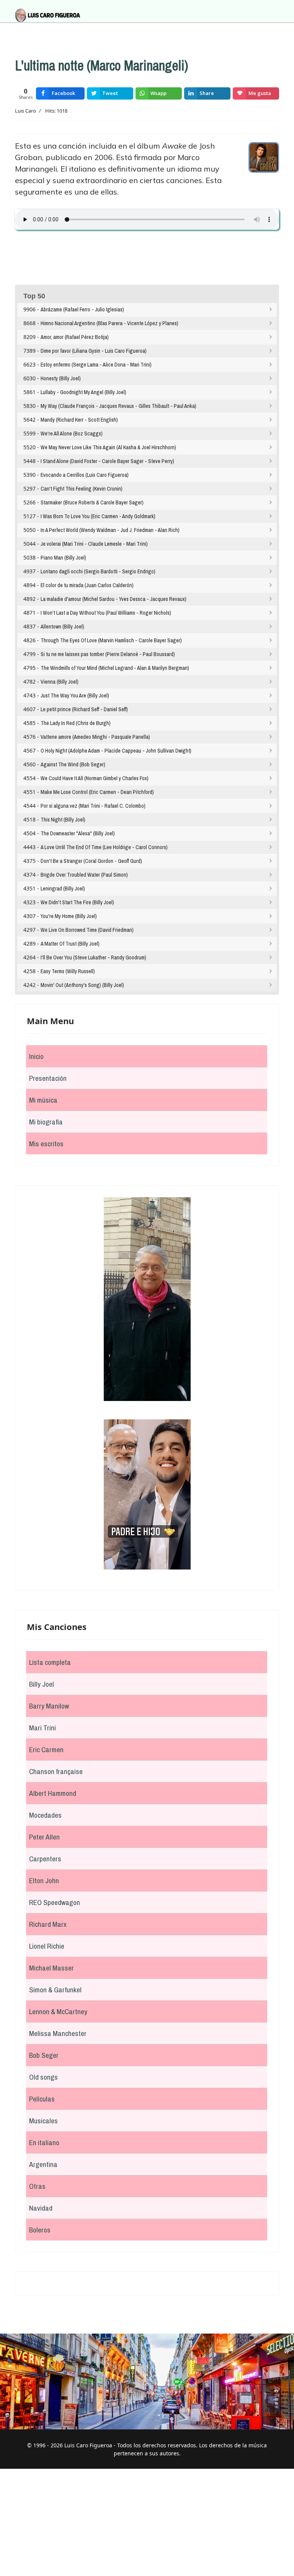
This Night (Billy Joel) (63, 820)
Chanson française (56, 1771)
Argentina (43, 2164)
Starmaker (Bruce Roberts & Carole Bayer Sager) (92, 502)
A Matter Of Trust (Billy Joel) (70, 944)
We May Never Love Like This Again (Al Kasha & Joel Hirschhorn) (108, 447)
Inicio (36, 1056)
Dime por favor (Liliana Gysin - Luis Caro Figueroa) (94, 351)
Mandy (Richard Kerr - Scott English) (79, 420)
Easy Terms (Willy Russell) (68, 971)
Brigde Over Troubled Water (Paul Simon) (84, 875)
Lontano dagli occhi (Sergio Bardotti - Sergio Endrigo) (98, 571)
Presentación (48, 1078)
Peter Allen (44, 1837)
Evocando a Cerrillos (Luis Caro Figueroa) (85, 475)
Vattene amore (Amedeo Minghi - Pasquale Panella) (95, 737)
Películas (42, 2099)
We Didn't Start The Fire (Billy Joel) (77, 902)
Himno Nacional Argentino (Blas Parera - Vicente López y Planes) (109, 323)
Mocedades (45, 1815)
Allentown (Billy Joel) (62, 627)
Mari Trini (42, 1728)
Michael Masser (51, 1968)
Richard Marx (48, 1924)
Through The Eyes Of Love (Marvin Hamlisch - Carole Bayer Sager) (111, 640)
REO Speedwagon (55, 1902)
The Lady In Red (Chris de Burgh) (76, 723)
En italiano (44, 2142)
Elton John (44, 1880)
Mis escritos (46, 1144)
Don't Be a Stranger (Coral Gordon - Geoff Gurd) (91, 861)
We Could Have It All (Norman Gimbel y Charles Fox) (95, 778)
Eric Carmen (46, 1750)
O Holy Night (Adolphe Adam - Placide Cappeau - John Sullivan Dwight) (116, 751)
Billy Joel (42, 1684)
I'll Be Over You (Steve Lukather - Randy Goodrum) (93, 957)
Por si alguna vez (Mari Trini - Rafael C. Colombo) (93, 806)
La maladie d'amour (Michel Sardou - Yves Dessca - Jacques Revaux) (114, 599)
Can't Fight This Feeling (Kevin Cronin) (82, 489)
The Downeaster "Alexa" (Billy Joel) (78, 833)
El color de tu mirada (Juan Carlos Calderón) (87, 585)
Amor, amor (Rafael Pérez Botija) (75, 337)
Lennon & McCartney (58, 2011)
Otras (37, 2186)
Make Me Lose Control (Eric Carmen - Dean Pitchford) (97, 792)
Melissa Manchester (58, 2033)
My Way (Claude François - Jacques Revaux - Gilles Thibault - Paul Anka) (118, 406)
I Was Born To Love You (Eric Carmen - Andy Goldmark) (98, 516)
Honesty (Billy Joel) (61, 378)
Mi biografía (46, 1122)
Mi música (43, 1100)
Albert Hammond (53, 1793)
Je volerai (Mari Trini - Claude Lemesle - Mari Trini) (94, 544)
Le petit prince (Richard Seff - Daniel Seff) (84, 709)
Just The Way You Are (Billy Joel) (75, 696)
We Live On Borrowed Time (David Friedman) (87, 930)
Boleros (40, 2230)
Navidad (41, 2208)
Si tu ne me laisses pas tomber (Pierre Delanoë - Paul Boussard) (108, 654)
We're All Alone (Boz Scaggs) (72, 434)
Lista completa (50, 1662)
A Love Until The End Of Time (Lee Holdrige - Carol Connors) (104, 847)
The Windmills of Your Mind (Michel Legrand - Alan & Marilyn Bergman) (115, 668)
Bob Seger (44, 2055)
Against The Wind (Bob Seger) (73, 764)
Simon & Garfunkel (55, 1990)
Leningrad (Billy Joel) (63, 889)
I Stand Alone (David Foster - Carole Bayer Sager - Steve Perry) (107, 461)
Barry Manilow (49, 1706)
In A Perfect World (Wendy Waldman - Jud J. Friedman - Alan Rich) (110, 530)
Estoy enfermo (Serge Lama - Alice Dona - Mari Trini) (96, 365)
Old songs (43, 2077)
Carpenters (45, 1859)
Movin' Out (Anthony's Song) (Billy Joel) (82, 985)
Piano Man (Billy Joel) (63, 558)
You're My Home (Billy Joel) (69, 916)
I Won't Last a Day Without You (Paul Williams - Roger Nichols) (106, 613)
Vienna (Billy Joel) (60, 682)
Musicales (43, 2121)
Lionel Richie (47, 1946)
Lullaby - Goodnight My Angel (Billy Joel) (83, 392)
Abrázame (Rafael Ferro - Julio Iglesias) (82, 309)
